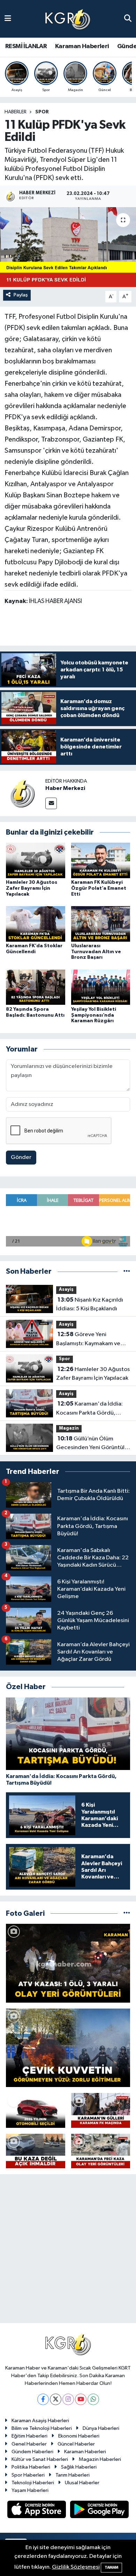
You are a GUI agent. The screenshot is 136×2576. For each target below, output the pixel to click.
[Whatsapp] (93, 2399)
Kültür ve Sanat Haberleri (40, 2459)
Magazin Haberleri (100, 2459)
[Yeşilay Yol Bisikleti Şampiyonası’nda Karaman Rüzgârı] (101, 987)
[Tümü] (127, 1271)
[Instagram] (68, 2399)
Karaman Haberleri (82, 46)
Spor (42, 112)
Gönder (21, 1157)
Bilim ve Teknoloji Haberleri (42, 2428)
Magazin (69, 1428)
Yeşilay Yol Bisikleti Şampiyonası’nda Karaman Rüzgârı (94, 1015)
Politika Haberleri (31, 2467)
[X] (56, 2399)
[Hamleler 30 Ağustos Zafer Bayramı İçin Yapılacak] (36, 860)
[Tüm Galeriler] (127, 1914)
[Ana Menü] (8, 19)
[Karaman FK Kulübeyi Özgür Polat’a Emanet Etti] (101, 860)
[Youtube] (81, 2399)
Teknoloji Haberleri (33, 2483)
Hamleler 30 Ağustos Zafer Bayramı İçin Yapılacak (32, 888)
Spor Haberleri (28, 2475)
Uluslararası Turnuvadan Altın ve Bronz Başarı (96, 952)
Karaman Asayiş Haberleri (40, 2421)
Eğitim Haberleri (29, 2436)
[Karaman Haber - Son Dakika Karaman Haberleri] (68, 19)
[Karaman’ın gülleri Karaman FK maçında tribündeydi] (101, 2110)
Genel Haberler (29, 2444)
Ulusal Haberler (82, 2483)
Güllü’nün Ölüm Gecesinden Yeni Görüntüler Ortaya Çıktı (93, 1444)
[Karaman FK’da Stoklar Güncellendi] (36, 924)
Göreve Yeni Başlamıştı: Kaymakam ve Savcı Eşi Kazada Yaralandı (90, 1340)
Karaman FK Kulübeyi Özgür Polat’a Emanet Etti (99, 888)
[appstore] (37, 2511)
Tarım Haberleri (73, 2475)
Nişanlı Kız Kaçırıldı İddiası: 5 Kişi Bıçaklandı (90, 1304)
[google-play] (100, 2511)
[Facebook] (43, 2399)
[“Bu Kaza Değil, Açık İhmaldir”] (36, 2151)
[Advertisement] (68, 2252)
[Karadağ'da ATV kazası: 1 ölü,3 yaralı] (68, 1963)
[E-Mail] (51, 803)
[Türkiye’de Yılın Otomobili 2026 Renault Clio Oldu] (36, 2110)
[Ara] (128, 19)
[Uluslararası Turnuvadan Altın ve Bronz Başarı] (101, 924)
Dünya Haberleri (101, 2428)
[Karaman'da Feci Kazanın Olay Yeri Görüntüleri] (101, 2151)
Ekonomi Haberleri (79, 2436)
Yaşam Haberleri (30, 2490)
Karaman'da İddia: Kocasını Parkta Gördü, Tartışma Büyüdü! (89, 1409)
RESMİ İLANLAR (26, 46)
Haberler (16, 112)
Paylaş (21, 295)
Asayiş (66, 1290)
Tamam (111, 2567)
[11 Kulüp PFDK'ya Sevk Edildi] (68, 247)
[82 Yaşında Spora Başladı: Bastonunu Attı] (36, 987)
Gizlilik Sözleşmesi (76, 2567)
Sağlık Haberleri (79, 2467)
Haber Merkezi (65, 788)
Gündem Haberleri (32, 2452)
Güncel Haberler (76, 2444)
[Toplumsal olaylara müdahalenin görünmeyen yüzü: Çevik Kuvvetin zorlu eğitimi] (68, 2048)
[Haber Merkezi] (23, 793)
